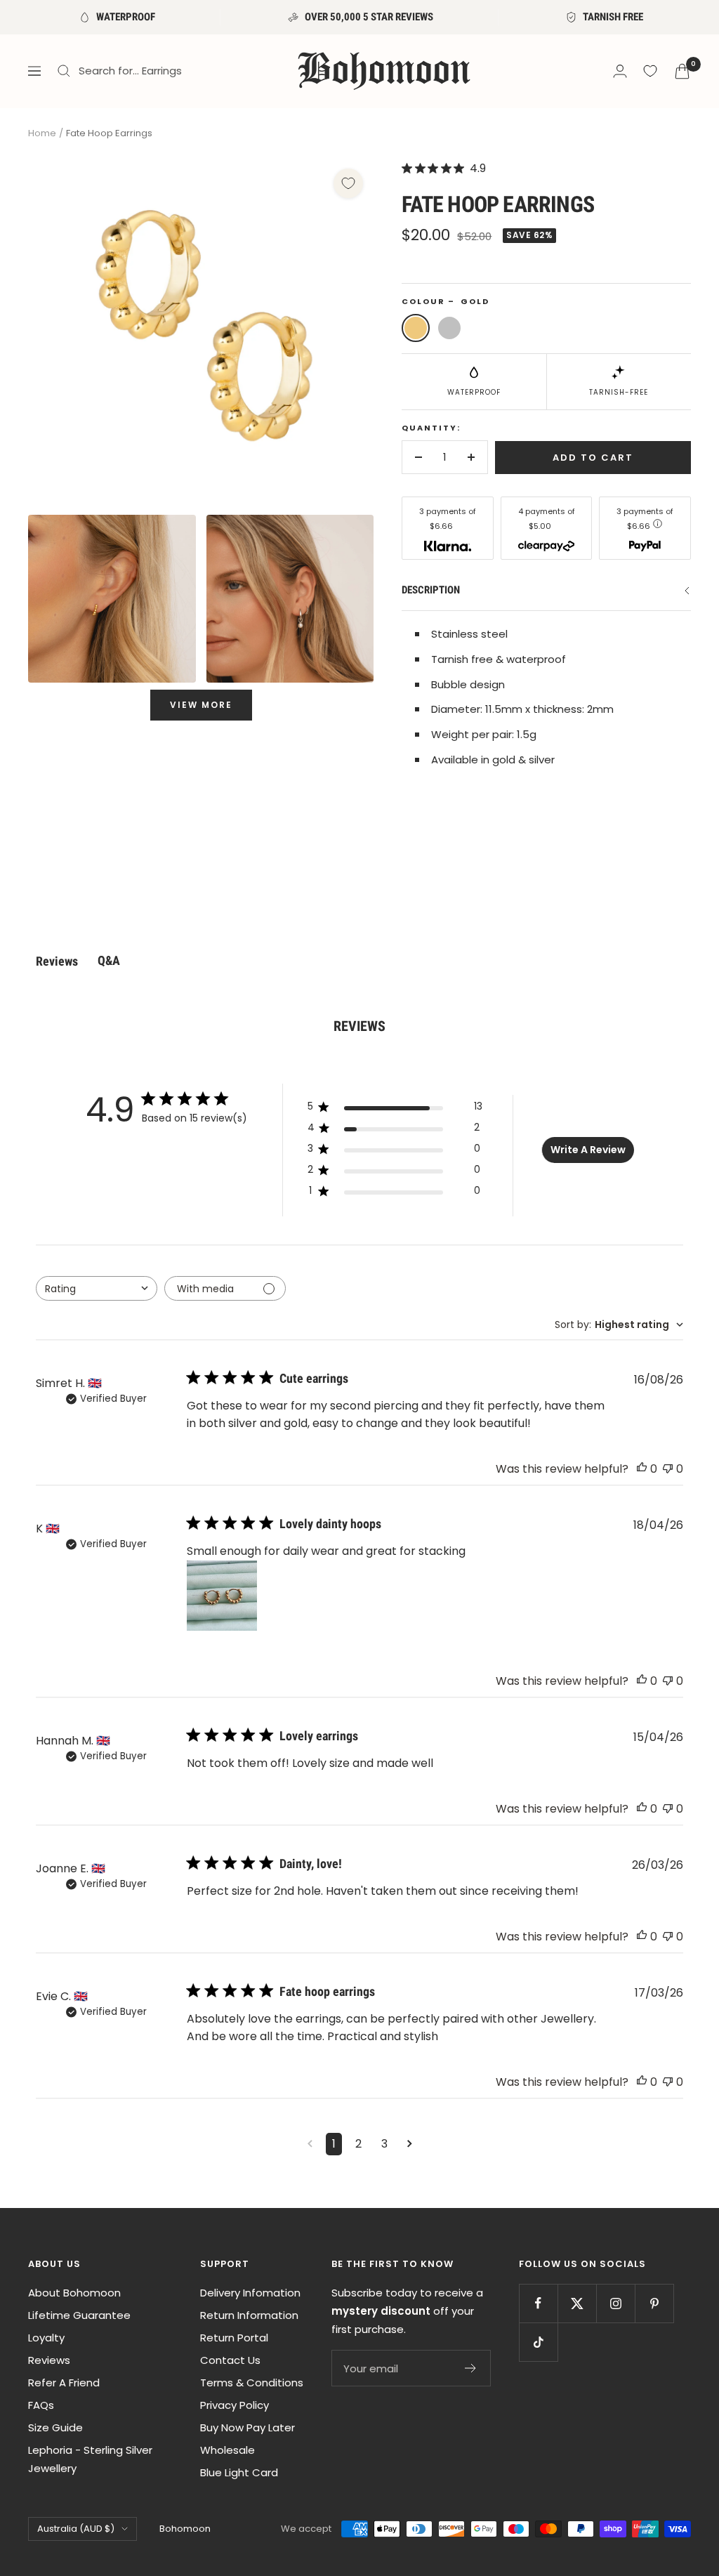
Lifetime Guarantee (79, 2315)
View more (201, 705)
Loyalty (46, 2338)
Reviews (49, 2360)
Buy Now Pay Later (248, 2427)
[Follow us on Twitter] (577, 2303)
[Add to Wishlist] (348, 183)
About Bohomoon (74, 2293)
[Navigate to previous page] (310, 2144)
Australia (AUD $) (76, 2529)
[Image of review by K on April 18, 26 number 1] (222, 1596)
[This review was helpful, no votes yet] (642, 1469)
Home (42, 133)
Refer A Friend (64, 2383)
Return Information (249, 2315)
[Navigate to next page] (410, 2144)
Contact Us (230, 2360)
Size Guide (55, 2427)
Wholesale (227, 2450)
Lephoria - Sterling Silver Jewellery (90, 2459)
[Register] (471, 2368)
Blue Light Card (239, 2472)
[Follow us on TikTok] (538, 2342)
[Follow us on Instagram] (615, 2303)
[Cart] (682, 71)
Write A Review (588, 1150)
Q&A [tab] (109, 960)
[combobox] (97, 1288)
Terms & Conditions (252, 2383)
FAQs (41, 2405)
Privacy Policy (235, 2405)
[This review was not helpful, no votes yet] (668, 1469)
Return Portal (234, 2338)
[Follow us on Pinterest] (654, 2303)
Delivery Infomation (250, 2293)
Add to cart (593, 458)
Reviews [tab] (57, 961)
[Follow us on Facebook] (538, 2303)
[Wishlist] (650, 71)
